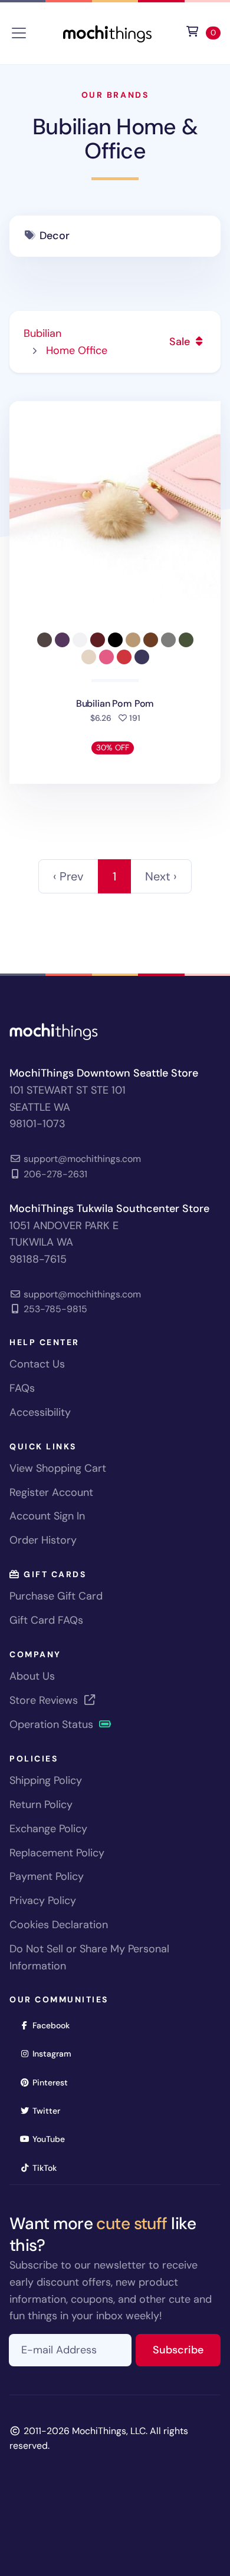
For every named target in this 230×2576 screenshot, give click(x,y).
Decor (54, 236)
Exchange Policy (48, 1829)
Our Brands (115, 95)
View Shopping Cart (58, 1468)
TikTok (48, 2168)
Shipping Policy (46, 1780)
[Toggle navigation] (19, 33)
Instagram (56, 2053)
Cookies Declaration (59, 1925)
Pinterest (54, 2082)
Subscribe (187, 2350)
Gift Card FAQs (46, 1620)
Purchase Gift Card (56, 1596)
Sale (181, 342)
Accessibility (40, 1412)
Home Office (77, 350)
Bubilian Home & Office (115, 139)
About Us (32, 1676)
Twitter (50, 2110)
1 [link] (114, 876)
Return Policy (41, 1804)
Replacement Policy (57, 1853)
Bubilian (42, 333)
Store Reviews (45, 1700)
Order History (43, 1540)
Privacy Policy (43, 1900)
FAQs (22, 1388)
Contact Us (37, 1364)
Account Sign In (47, 1516)
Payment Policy (47, 1876)
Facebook (55, 2025)
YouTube (52, 2139)
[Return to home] (107, 32)
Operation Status (53, 1724)
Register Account (51, 1492)
